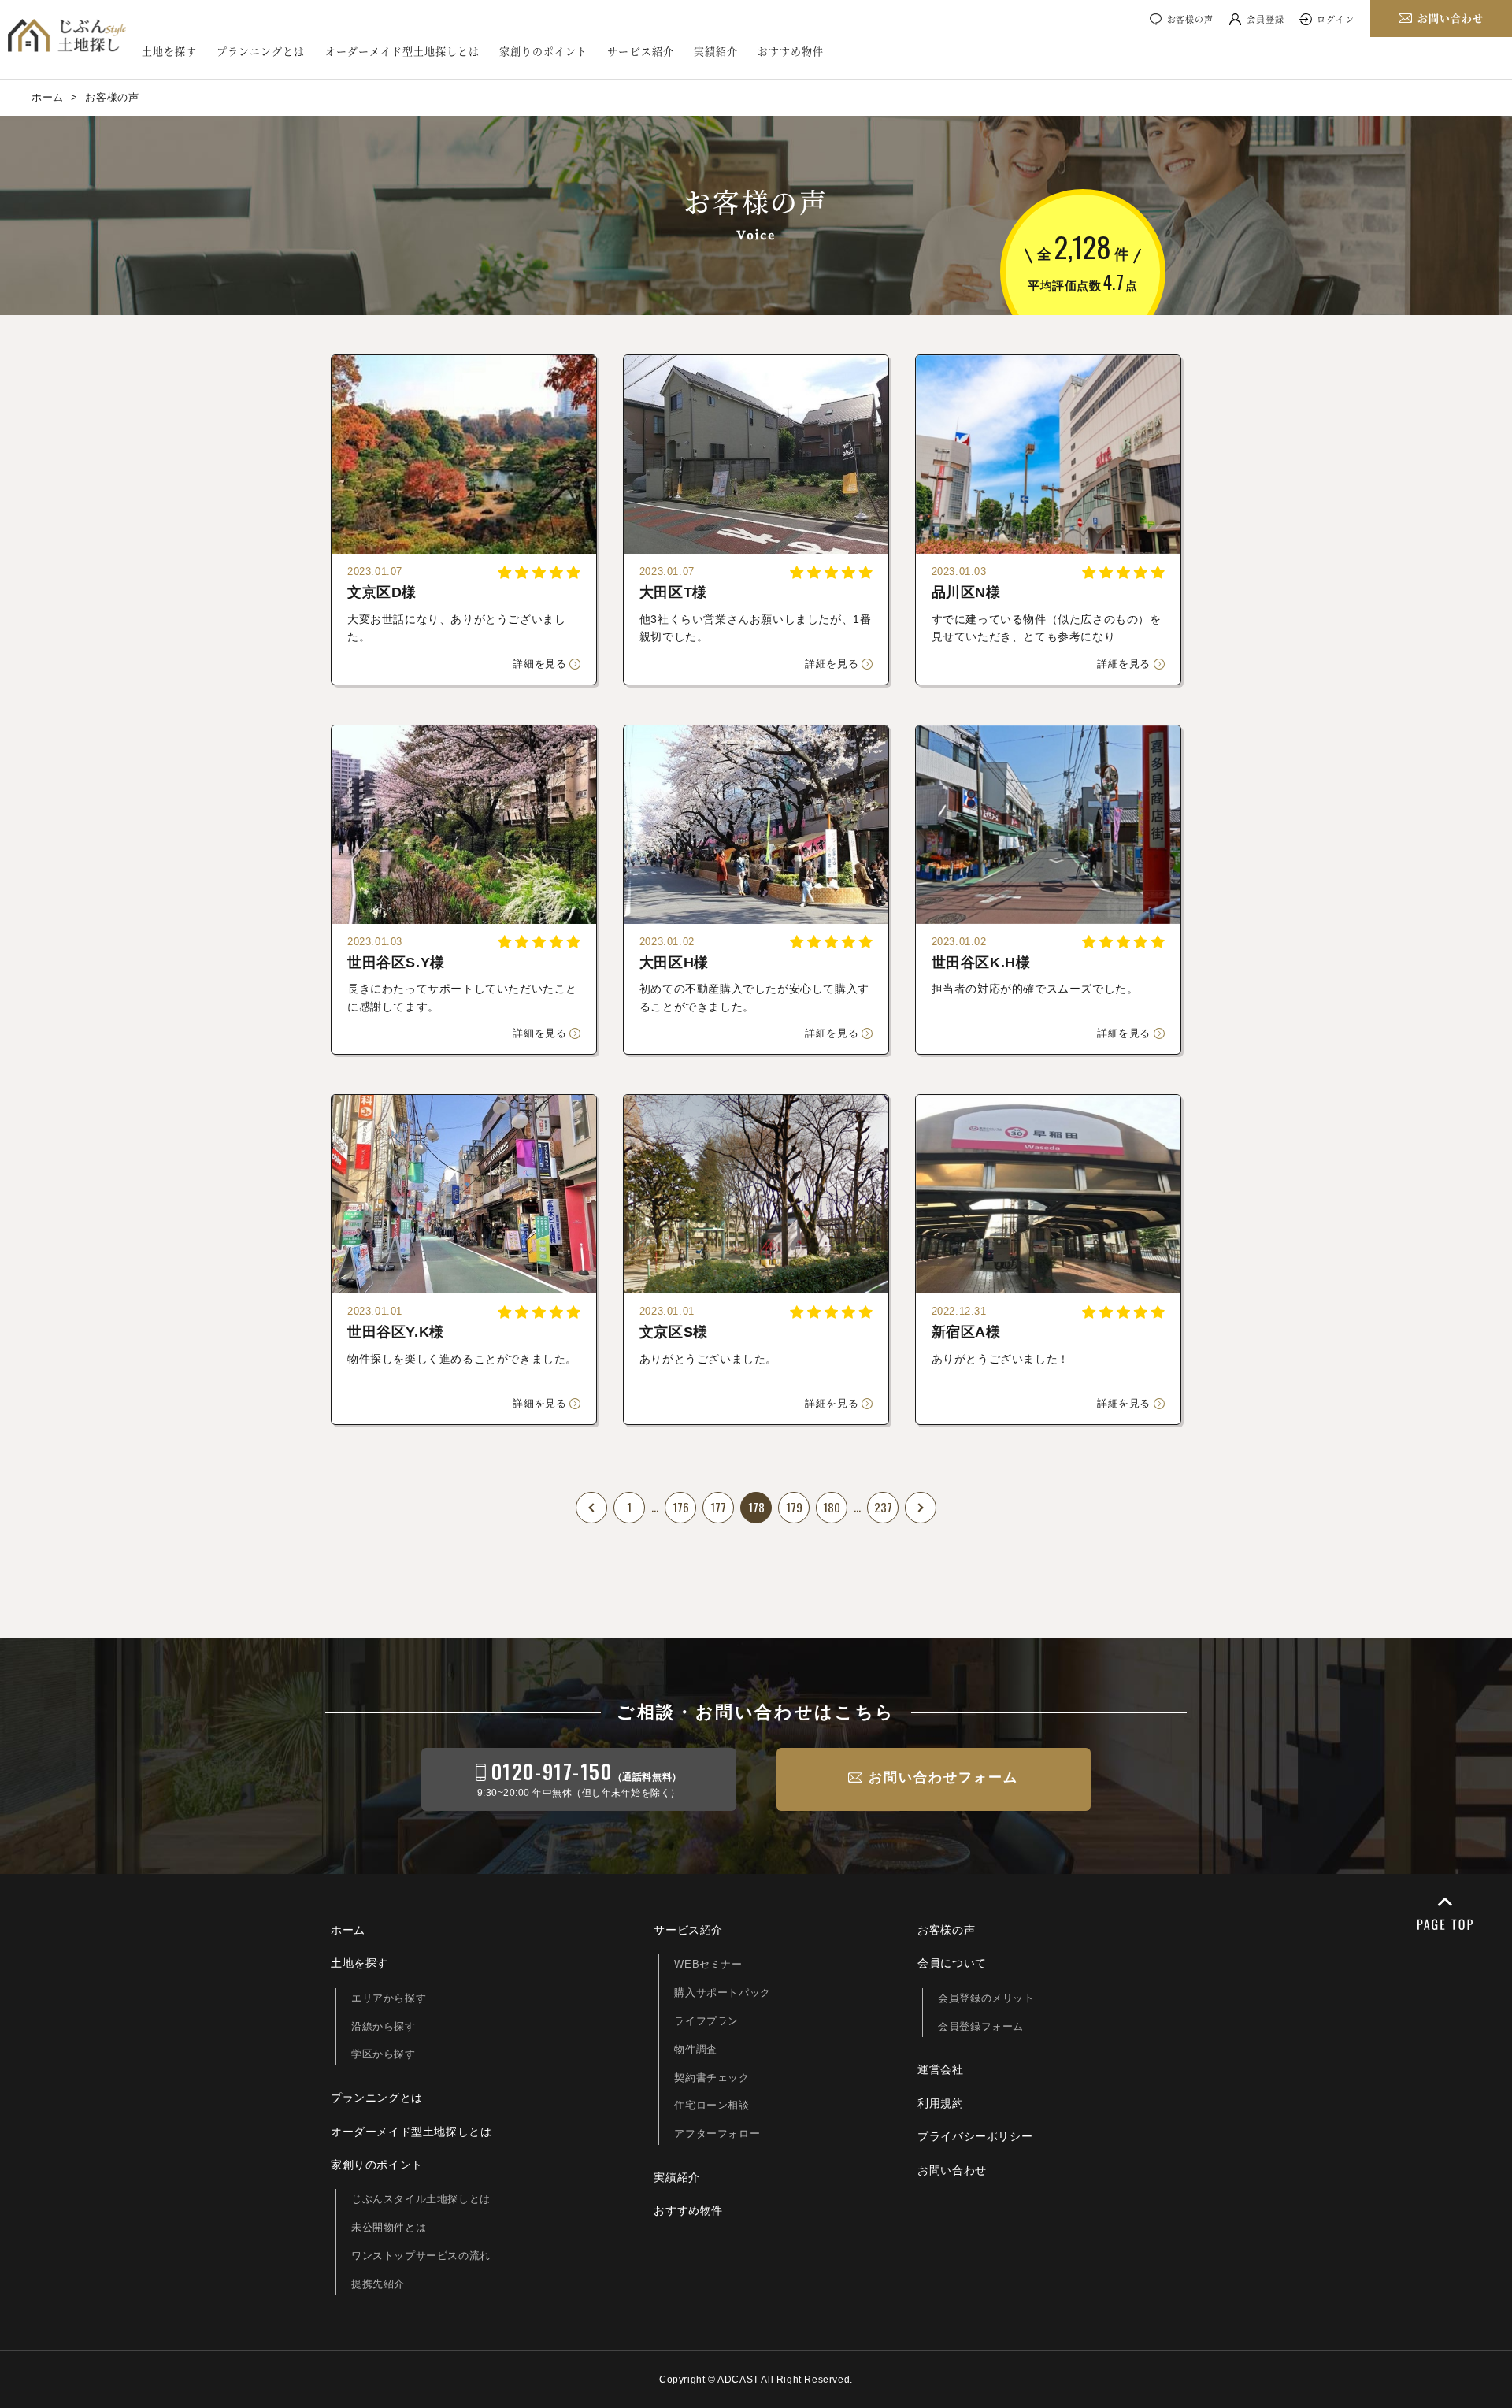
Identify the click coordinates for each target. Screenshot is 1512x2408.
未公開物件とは (389, 2227)
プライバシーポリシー (975, 2136)
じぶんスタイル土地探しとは (421, 2199)
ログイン (1336, 19)
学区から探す (384, 2054)
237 (883, 1507)
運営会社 (940, 2069)
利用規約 (940, 2103)
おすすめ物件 (791, 51)
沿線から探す (384, 2026)
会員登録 (1266, 19)
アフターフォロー (717, 2133)
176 (681, 1507)
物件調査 (695, 2049)
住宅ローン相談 (712, 2105)
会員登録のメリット (986, 1998)
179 (794, 1507)
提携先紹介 (378, 2284)
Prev (591, 1508)
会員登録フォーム (981, 2026)
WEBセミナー (708, 1964)
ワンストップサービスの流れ (421, 2256)
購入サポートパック (722, 1992)
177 (718, 1507)
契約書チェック (712, 2078)
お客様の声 (1190, 19)
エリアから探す (389, 1998)
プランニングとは (261, 51)
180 (832, 1507)
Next (921, 1508)
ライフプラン (706, 2021)
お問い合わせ (952, 2170)
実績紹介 (716, 51)
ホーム (348, 1930)
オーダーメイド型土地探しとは (403, 51)
